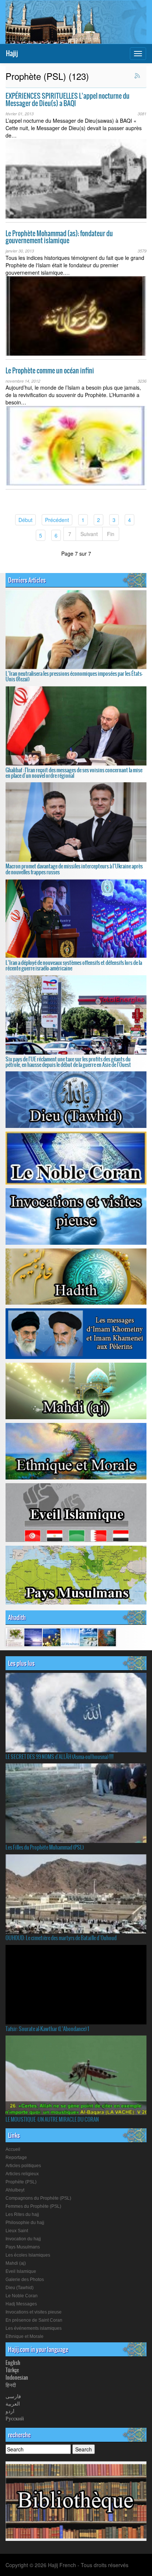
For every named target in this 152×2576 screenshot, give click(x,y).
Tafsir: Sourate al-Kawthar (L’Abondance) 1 (47, 2029)
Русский (15, 2418)
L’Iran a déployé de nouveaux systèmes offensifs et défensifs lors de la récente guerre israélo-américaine (74, 965)
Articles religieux (22, 2174)
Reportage (16, 2158)
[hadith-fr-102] (70, 1637)
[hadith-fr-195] (89, 1637)
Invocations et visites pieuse (34, 2312)
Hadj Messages (21, 2304)
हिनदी (11, 2385)
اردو (10, 2411)
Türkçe (12, 2370)
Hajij (12, 53)
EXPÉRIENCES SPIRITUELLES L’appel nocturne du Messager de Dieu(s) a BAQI (68, 100)
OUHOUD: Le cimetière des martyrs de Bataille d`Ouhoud (61, 1938)
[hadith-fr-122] (33, 1637)
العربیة (13, 2403)
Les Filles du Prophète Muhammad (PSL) (45, 1847)
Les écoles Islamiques (28, 2255)
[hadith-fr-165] (15, 1637)
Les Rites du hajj (22, 2214)
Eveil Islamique (21, 2271)
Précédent (59, 520)
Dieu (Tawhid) (20, 2288)
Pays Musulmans (23, 2247)
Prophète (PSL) (21, 2182)
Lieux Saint (17, 2231)
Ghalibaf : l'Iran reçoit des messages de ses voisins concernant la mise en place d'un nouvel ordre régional (74, 773)
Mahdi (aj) (16, 2263)
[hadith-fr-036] (52, 1637)
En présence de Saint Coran (34, 2320)
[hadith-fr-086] (107, 1637)
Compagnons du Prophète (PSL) (38, 2198)
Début (27, 520)
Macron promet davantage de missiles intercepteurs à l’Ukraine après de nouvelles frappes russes (74, 869)
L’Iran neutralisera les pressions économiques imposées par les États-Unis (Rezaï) (74, 676)
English (13, 2363)
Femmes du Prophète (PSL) (33, 2206)
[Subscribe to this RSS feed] (138, 76)
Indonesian (17, 2377)
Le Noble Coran (22, 2296)
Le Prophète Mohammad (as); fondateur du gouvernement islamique (59, 237)
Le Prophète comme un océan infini (50, 371)
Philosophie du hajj (25, 2223)
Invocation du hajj (23, 2239)
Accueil (13, 2149)
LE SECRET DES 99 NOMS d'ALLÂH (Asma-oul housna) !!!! (60, 1757)
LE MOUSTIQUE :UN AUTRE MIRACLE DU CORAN (52, 2119)
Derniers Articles (27, 580)
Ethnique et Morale (25, 2336)
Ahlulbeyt (15, 2190)
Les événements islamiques (34, 2328)
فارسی (13, 2396)
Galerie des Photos (25, 2280)
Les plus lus (21, 1663)
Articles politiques (23, 2166)
